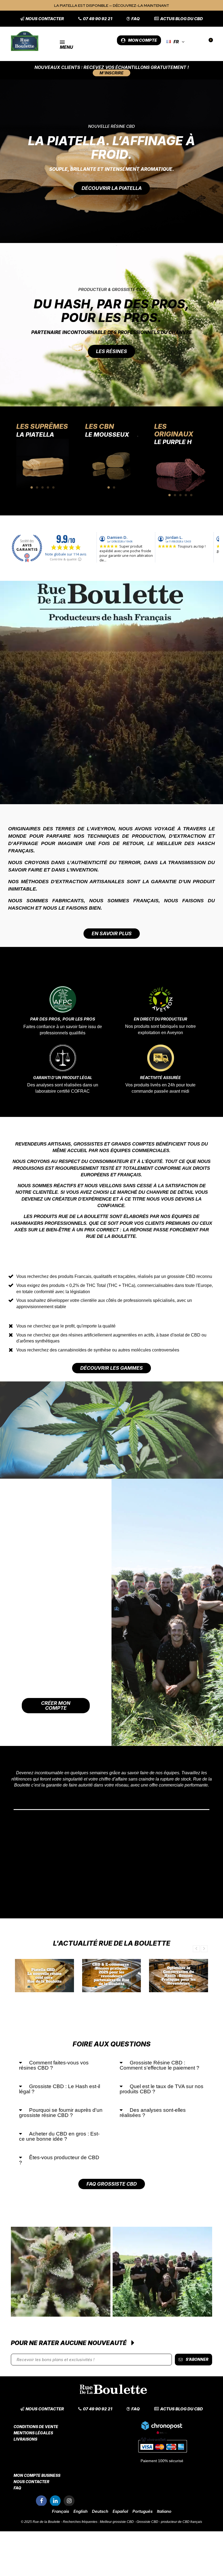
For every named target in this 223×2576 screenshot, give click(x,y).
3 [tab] (43, 487)
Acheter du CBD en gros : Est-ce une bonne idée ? (59, 2136)
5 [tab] (54, 487)
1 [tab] (32, 487)
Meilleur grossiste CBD (117, 2522)
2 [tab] (37, 487)
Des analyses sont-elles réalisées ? (153, 2113)
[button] (42, 19)
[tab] (61, 2065)
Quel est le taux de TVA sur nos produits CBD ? (162, 2089)
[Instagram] (69, 2501)
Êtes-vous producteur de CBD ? (59, 2160)
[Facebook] (41, 2501)
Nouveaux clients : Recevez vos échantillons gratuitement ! (112, 67)
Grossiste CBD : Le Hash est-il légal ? (60, 2089)
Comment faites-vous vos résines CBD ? (54, 2065)
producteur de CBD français (182, 2522)
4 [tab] (48, 487)
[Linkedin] (55, 2501)
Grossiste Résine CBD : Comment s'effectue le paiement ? (159, 2065)
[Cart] (208, 42)
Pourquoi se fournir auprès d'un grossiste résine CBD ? (61, 2113)
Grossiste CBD (147, 2522)
